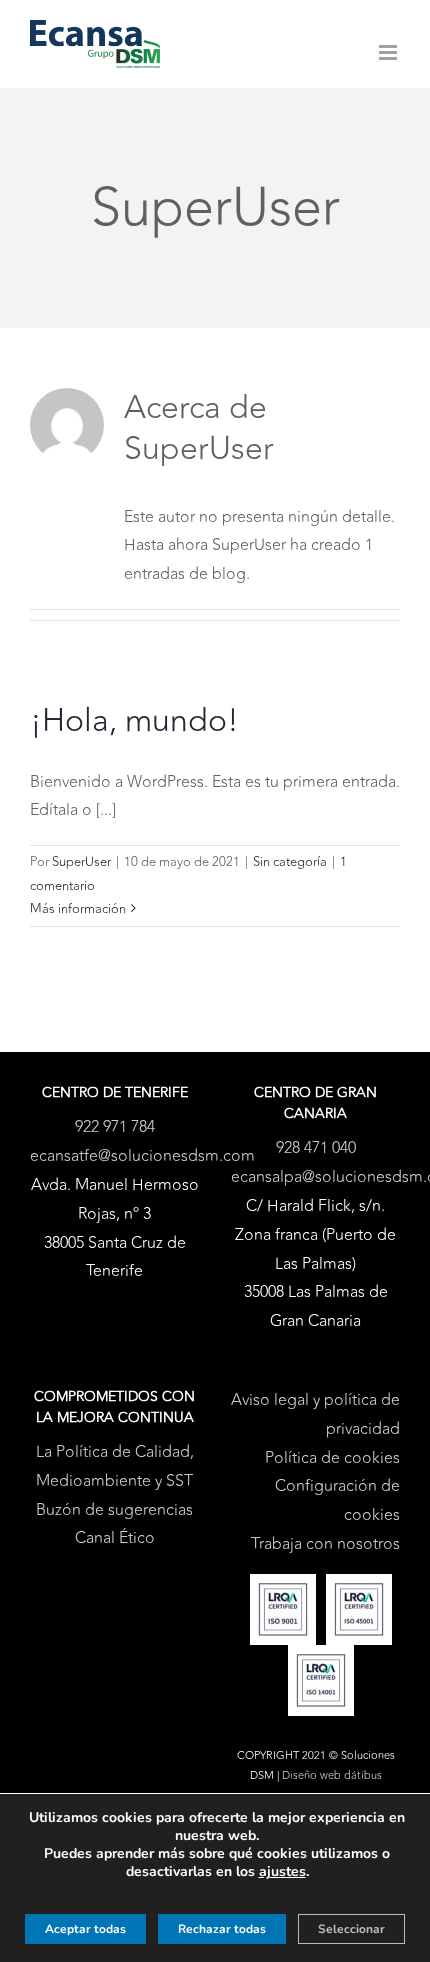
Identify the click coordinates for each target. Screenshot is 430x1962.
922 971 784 (115, 1127)
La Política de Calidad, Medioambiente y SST (115, 1466)
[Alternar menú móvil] (389, 52)
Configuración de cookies (337, 1500)
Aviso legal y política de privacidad (315, 1414)
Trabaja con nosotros (325, 1544)
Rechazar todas (222, 1929)
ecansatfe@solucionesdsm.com (142, 1156)
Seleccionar (351, 1929)
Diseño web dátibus (332, 1775)
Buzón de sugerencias (114, 1510)
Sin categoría (290, 862)
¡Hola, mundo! (134, 721)
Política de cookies (332, 1458)
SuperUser (81, 862)
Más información (78, 909)
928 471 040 (316, 1148)
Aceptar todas (85, 1929)
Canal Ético (115, 1538)
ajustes (282, 1872)
